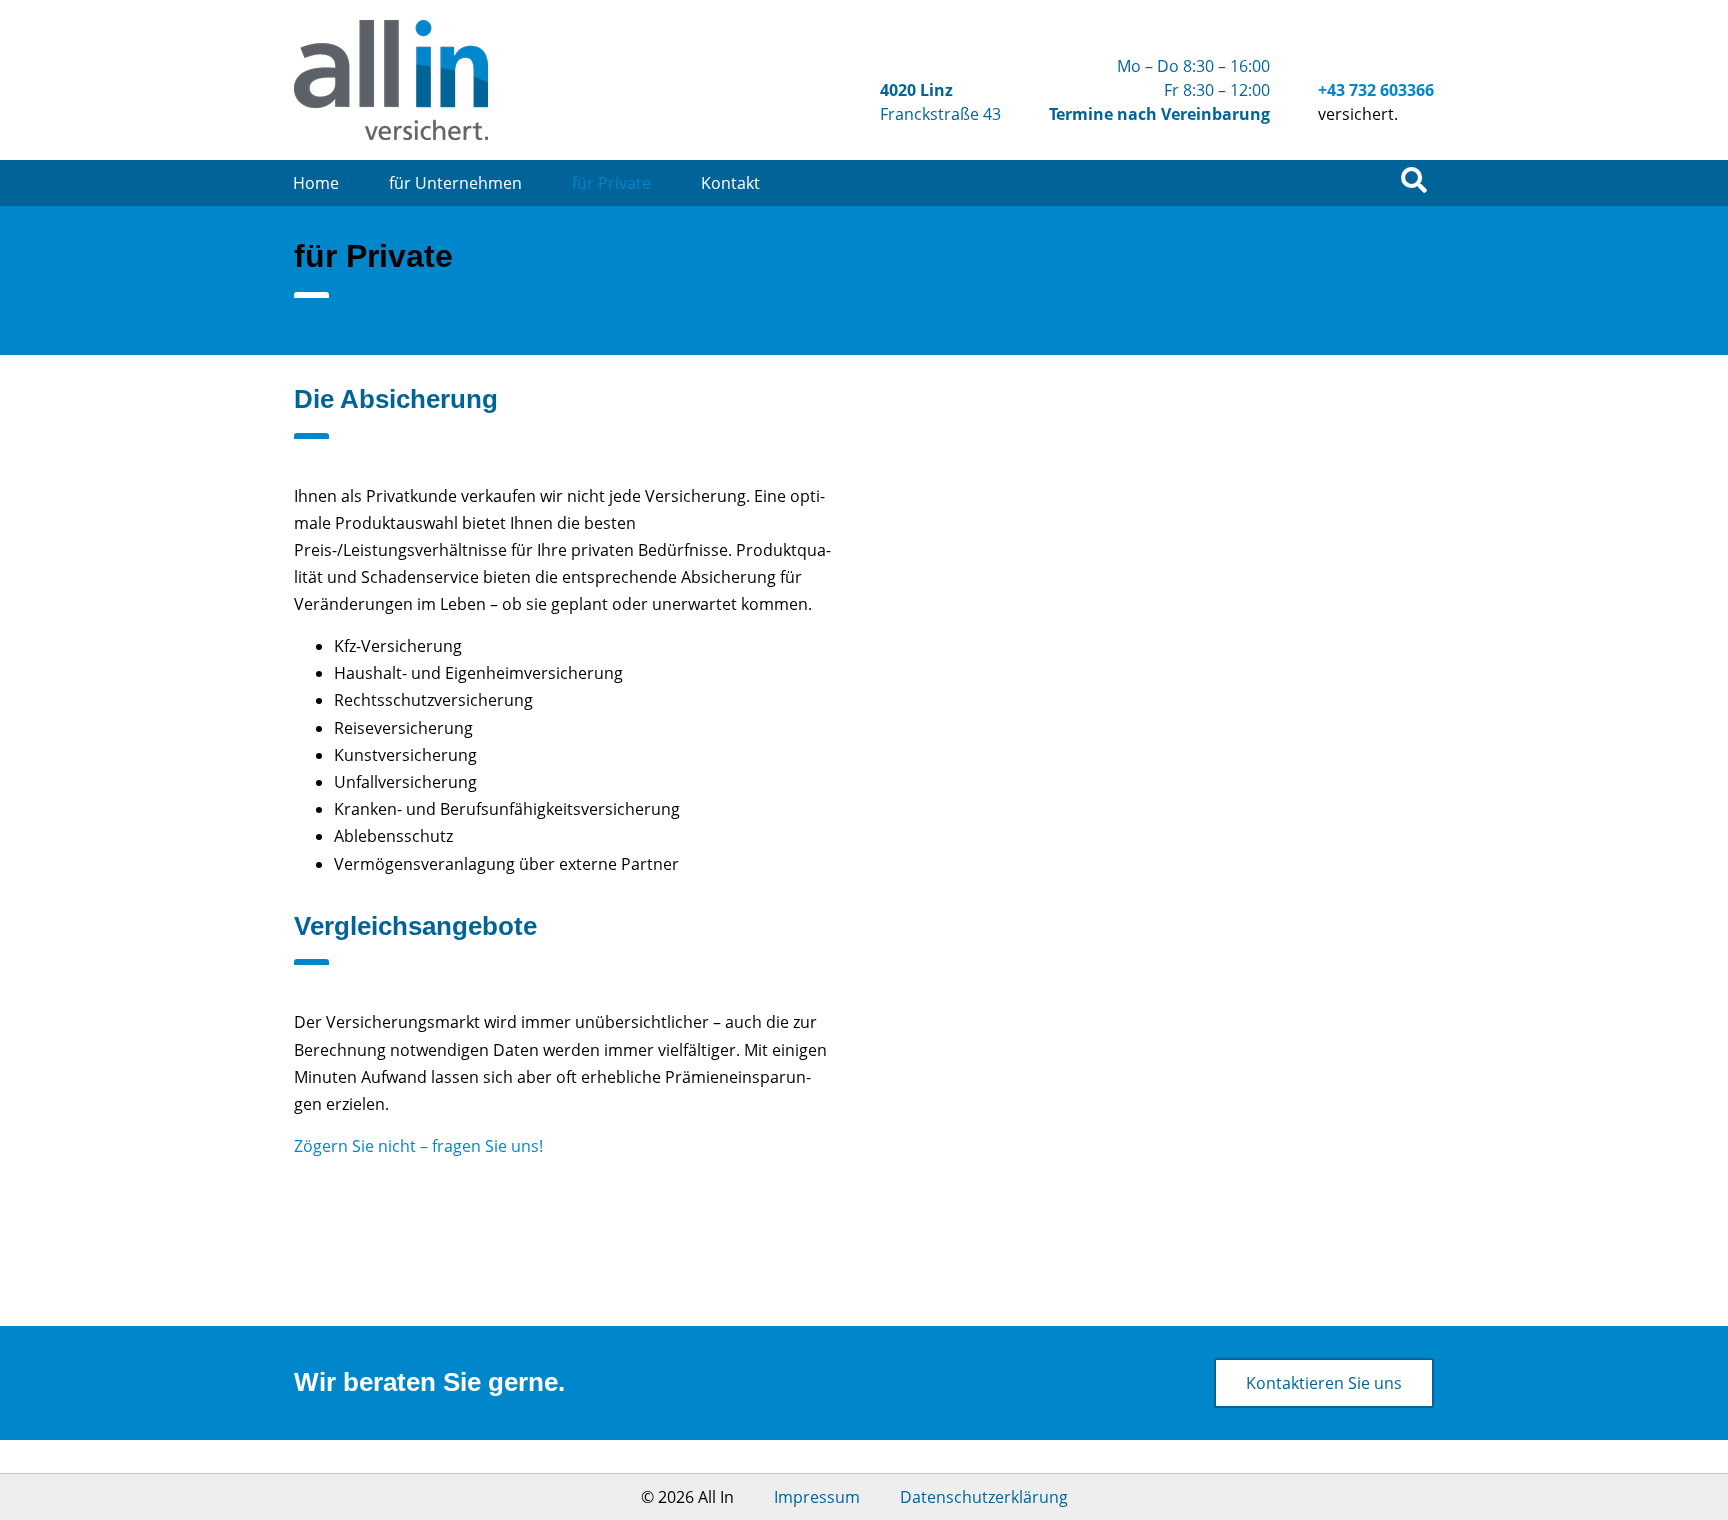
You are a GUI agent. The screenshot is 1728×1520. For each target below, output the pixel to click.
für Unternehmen (455, 183)
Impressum (817, 1497)
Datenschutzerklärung (984, 1497)
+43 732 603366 (1376, 90)
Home (316, 183)
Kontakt (730, 183)
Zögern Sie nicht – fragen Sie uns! (418, 1146)
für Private (611, 183)
